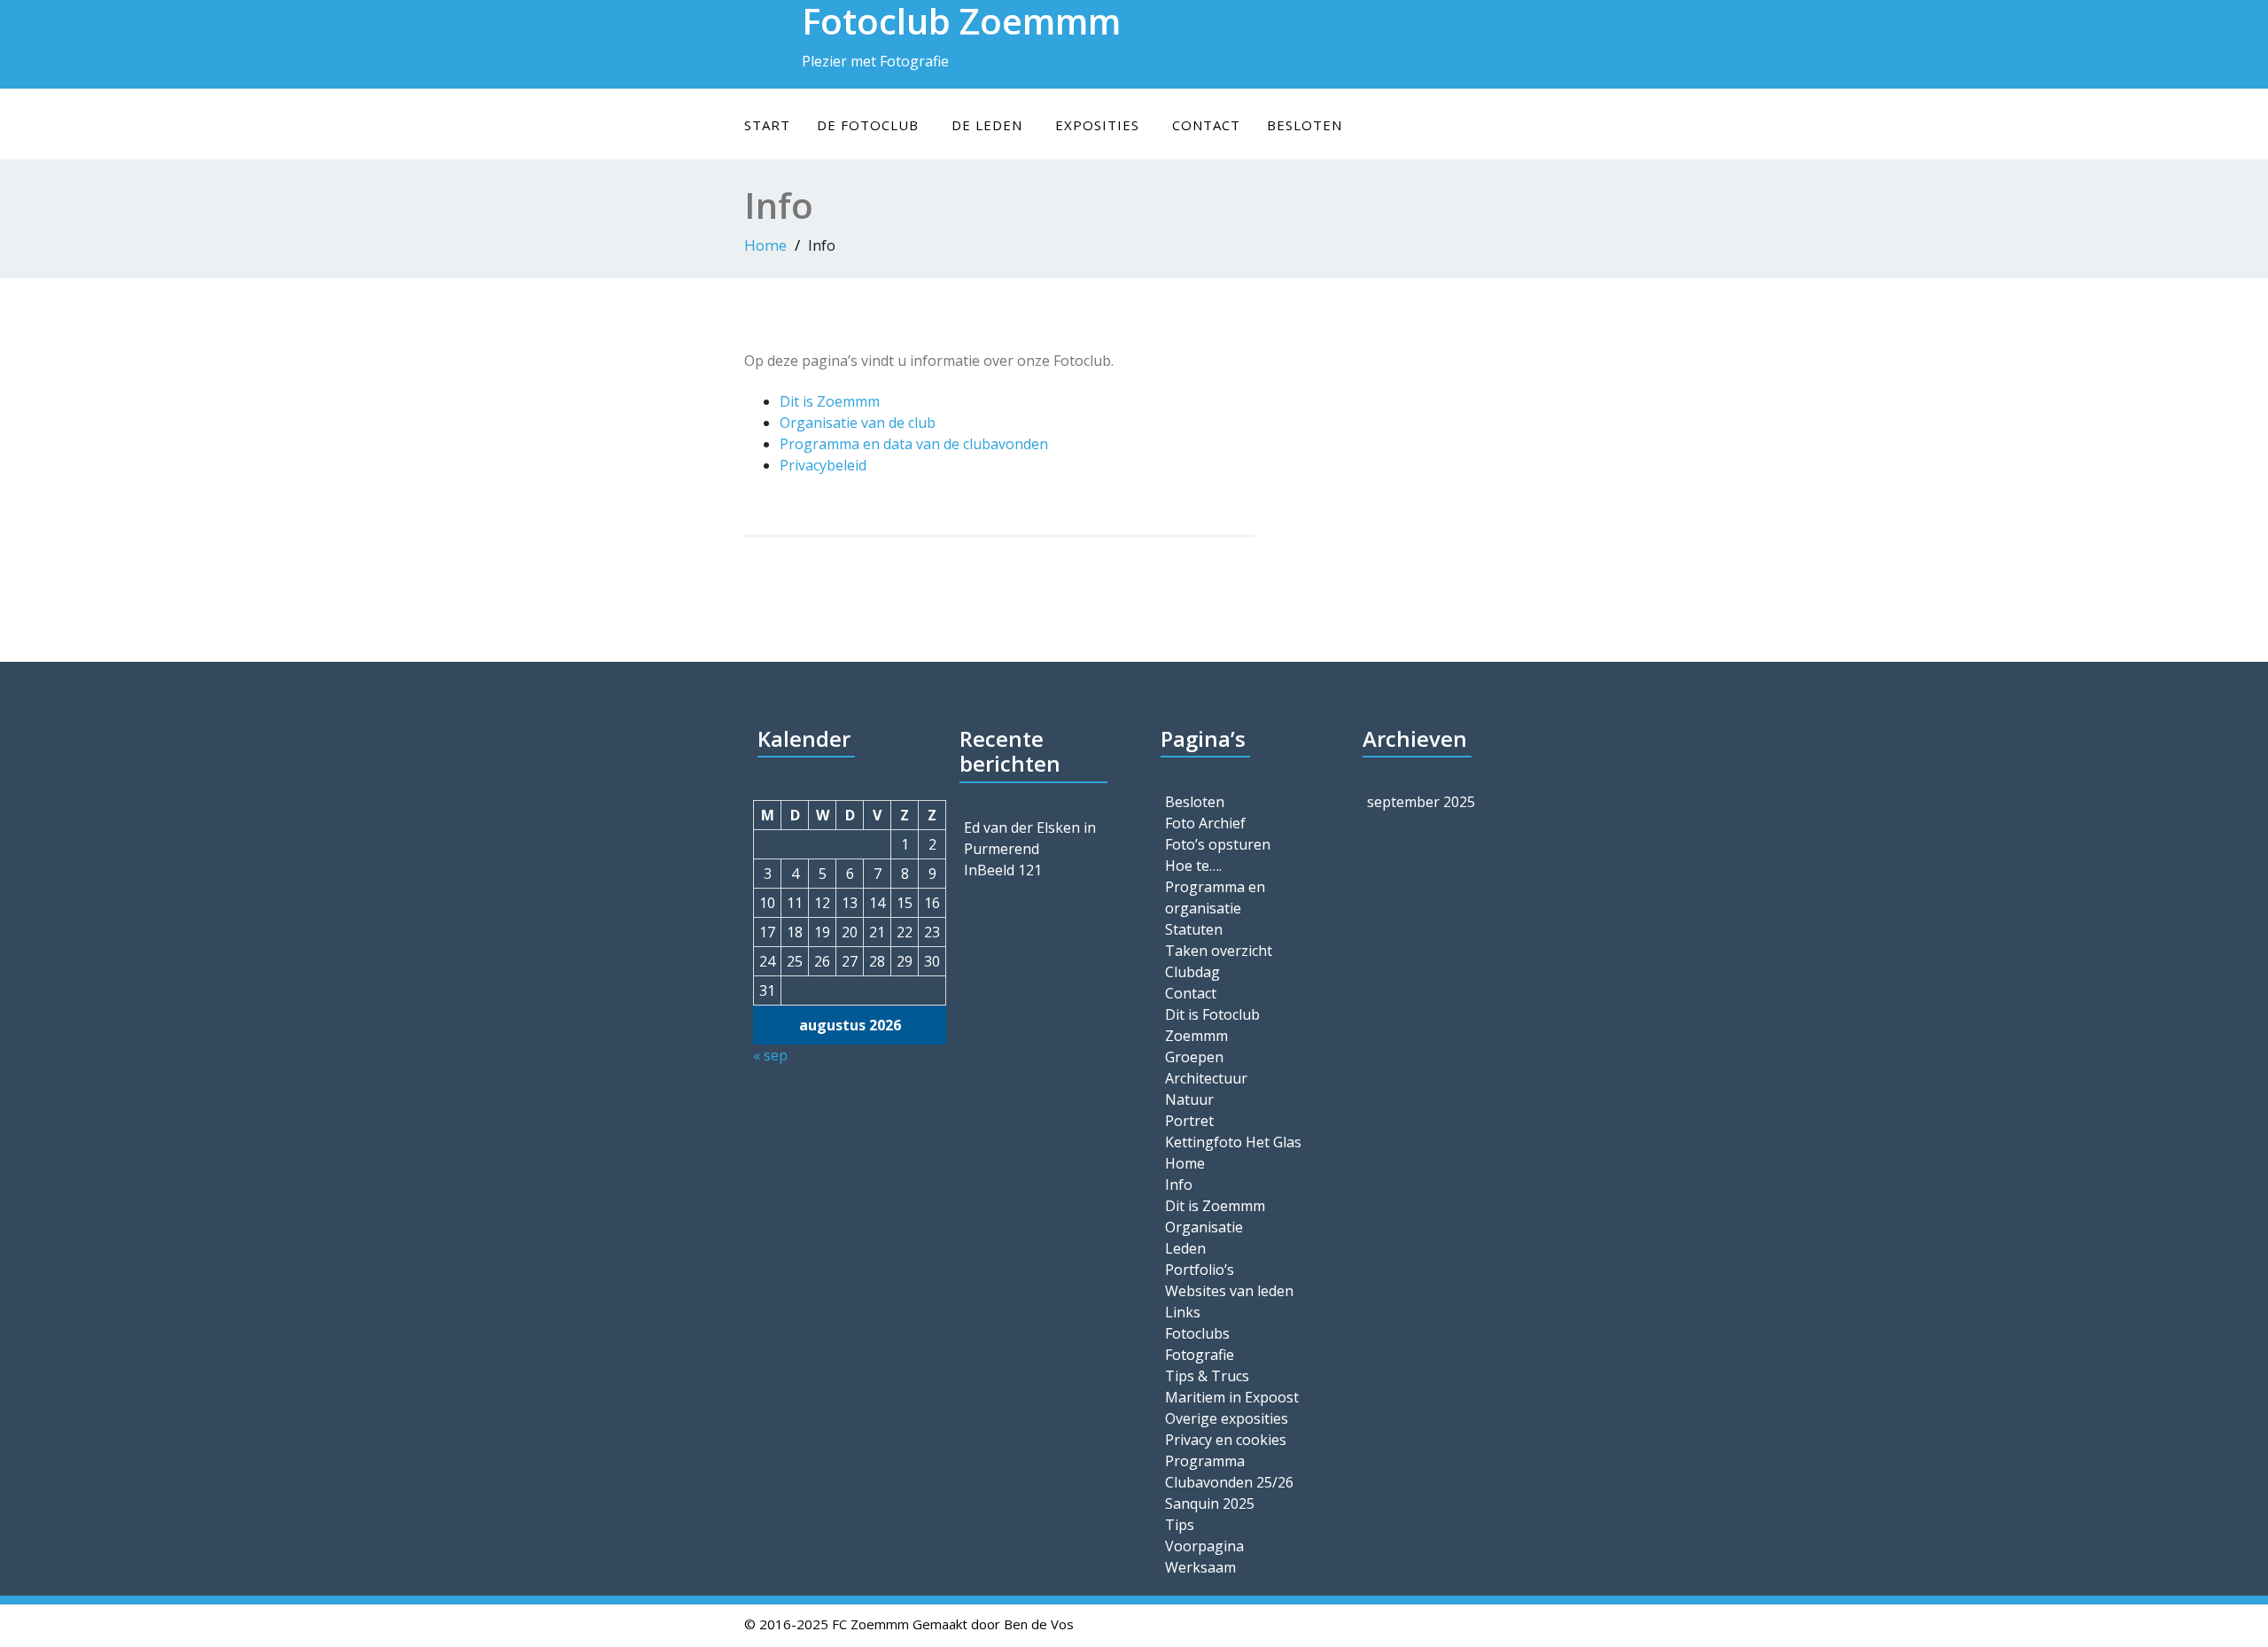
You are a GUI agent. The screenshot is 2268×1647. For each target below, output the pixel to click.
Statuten (1194, 929)
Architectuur (1206, 1078)
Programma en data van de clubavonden (914, 444)
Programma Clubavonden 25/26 (1229, 1472)
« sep (770, 1055)
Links (1183, 1312)
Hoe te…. (1193, 866)
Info (1179, 1185)
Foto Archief (1205, 823)
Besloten (1305, 125)
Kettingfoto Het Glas (1233, 1142)
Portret (1189, 1121)
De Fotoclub (868, 125)
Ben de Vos (1039, 1624)
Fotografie (1200, 1355)
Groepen (1194, 1057)
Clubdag (1192, 972)
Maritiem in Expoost (1232, 1397)
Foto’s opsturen (1218, 844)
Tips (1180, 1525)
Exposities (1097, 125)
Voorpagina (1204, 1546)
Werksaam (1200, 1567)
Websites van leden (1229, 1291)
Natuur (1189, 1099)
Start (767, 125)
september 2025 (1421, 802)
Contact (1206, 125)
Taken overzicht (1219, 951)
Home (765, 245)
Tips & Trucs (1207, 1376)
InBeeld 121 (1003, 870)
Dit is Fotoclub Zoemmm (1212, 1025)
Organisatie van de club (858, 423)
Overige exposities (1227, 1418)
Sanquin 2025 (1210, 1503)
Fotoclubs (1197, 1333)
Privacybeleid (823, 465)
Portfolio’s (1200, 1270)
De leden (987, 125)
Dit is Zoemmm (830, 401)
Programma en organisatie (1215, 897)
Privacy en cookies (1226, 1440)
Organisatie (1204, 1227)
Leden (1185, 1248)
